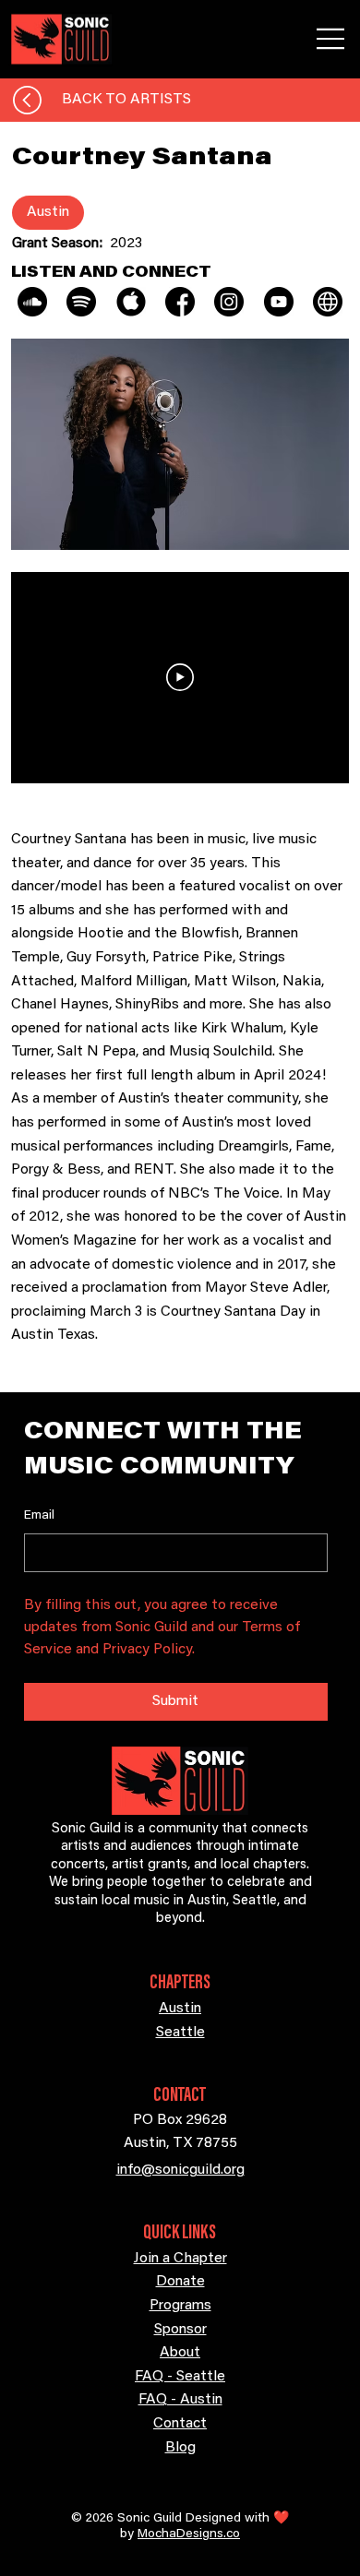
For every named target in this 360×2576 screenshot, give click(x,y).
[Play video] (180, 677)
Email (39, 1516)
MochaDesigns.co (189, 2534)
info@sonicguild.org (180, 2170)
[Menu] (331, 39)
